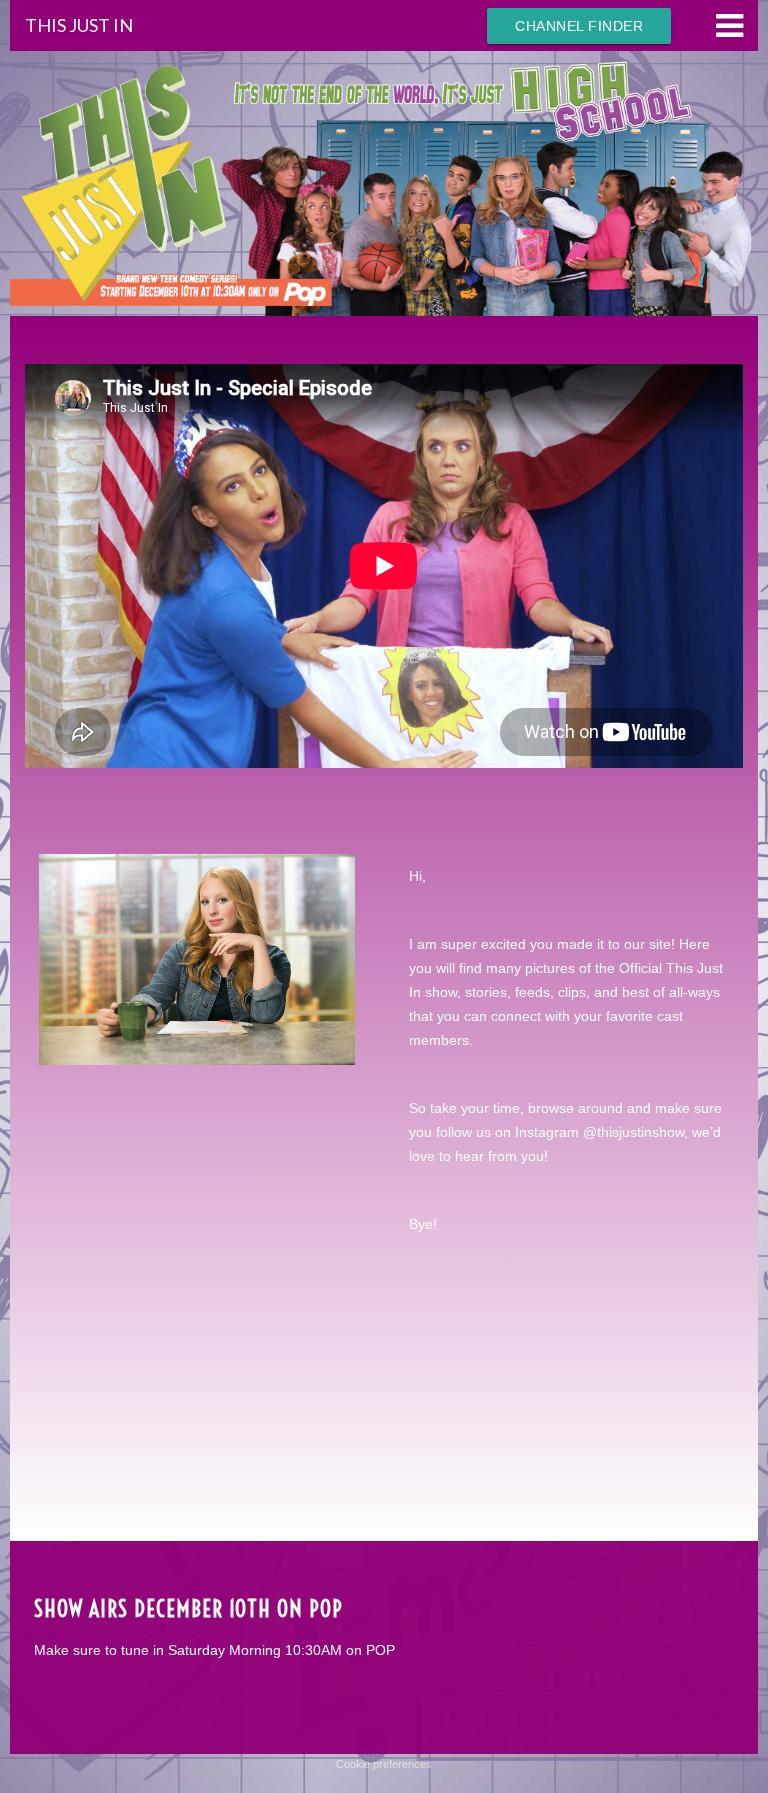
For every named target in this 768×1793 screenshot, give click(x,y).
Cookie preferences (384, 1764)
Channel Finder (579, 26)
